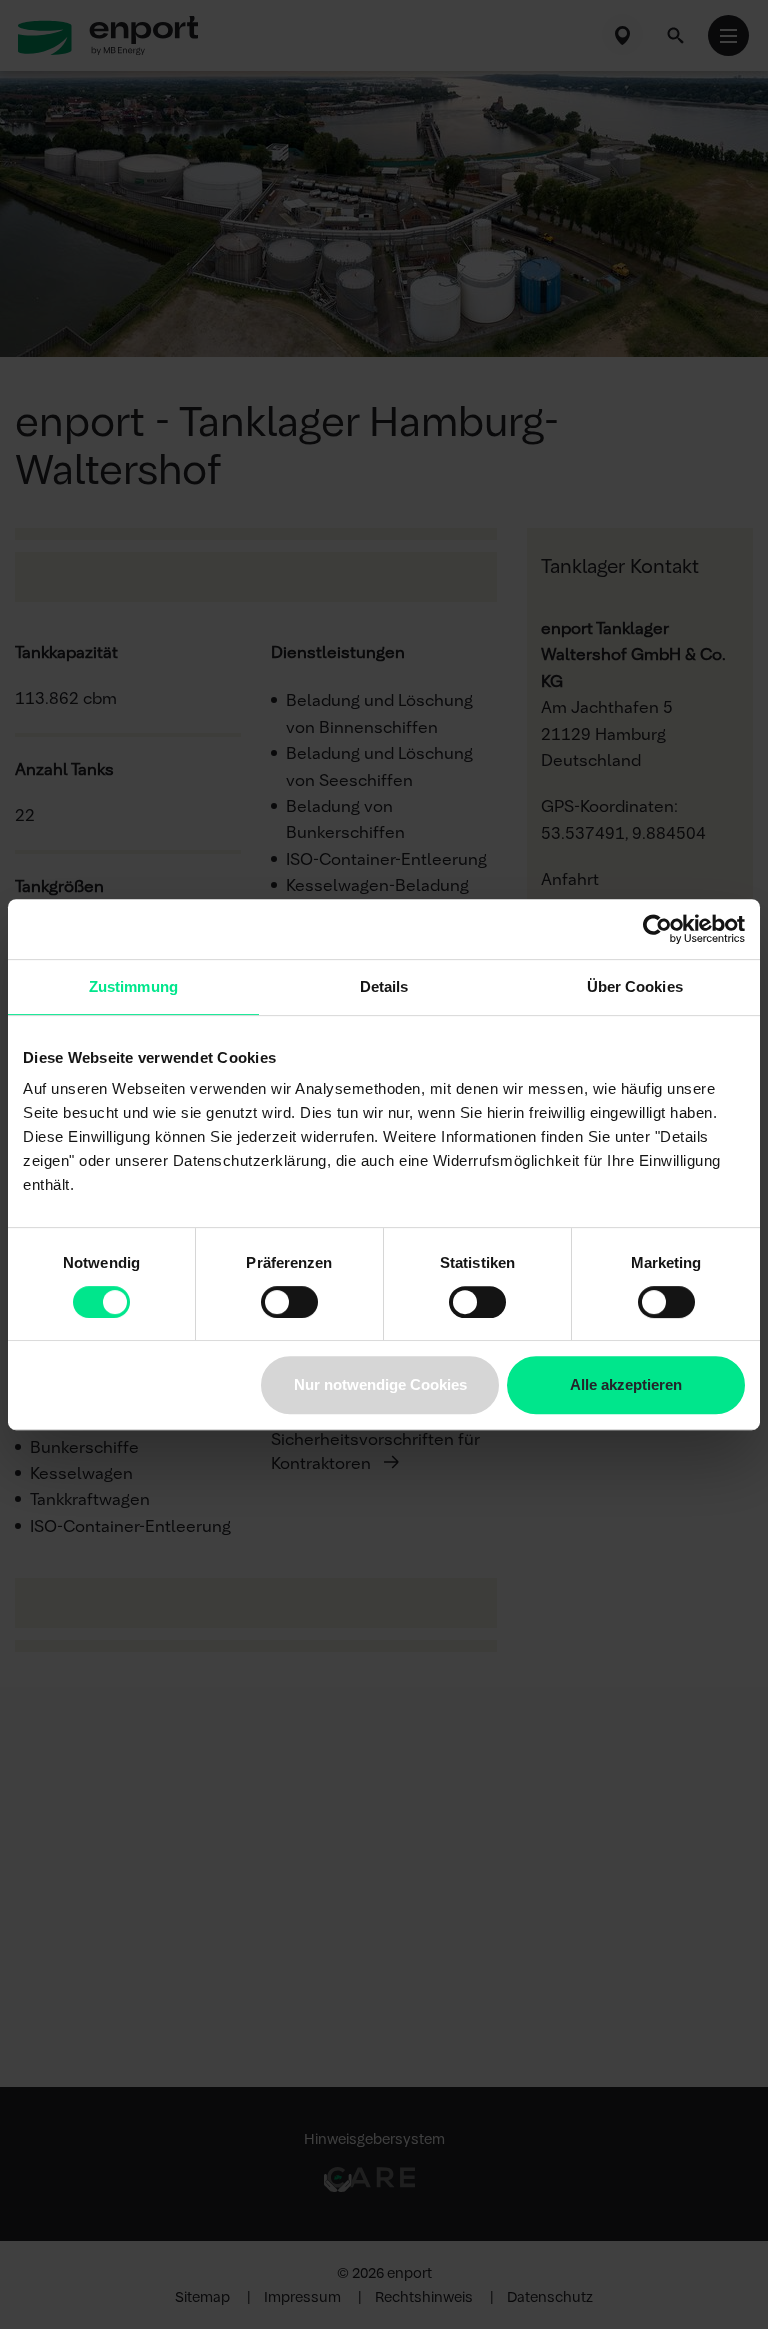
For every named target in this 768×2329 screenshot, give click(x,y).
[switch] (289, 1302)
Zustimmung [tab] (133, 986)
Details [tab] (384, 986)
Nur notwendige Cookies (380, 1384)
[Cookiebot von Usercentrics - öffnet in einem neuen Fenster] (657, 929)
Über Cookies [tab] (635, 986)
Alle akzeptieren (626, 1384)
